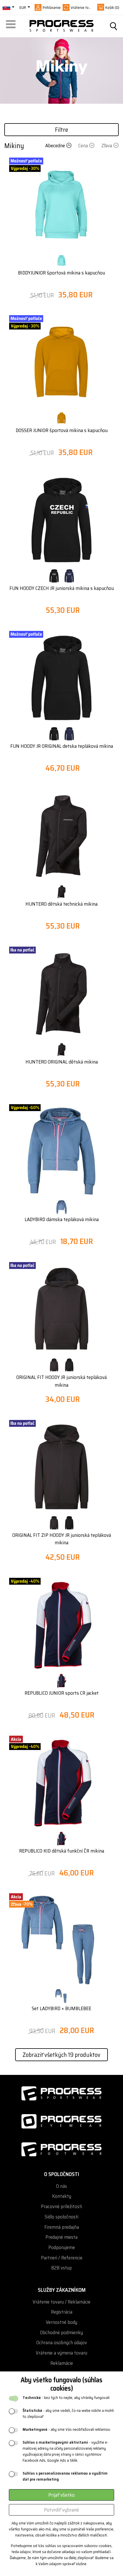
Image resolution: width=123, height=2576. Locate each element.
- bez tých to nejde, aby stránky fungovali (66, 2398)
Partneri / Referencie (62, 2258)
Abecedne (55, 146)
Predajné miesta (61, 2237)
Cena (83, 146)
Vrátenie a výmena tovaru (61, 2353)
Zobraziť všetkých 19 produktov (61, 2055)
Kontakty (62, 2196)
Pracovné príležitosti (61, 2207)
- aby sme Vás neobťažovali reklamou (66, 2429)
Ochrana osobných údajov (62, 2343)
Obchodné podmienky (61, 2333)
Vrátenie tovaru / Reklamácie (61, 2302)
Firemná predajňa (62, 2227)
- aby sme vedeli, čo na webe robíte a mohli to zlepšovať (68, 2414)
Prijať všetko (61, 2495)
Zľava (107, 146)
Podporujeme (62, 2248)
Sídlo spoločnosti (61, 2217)
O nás (61, 2186)
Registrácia (62, 2312)
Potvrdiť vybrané (61, 2510)
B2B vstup (61, 2268)
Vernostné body (61, 2322)
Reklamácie (62, 2363)
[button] (12, 26)
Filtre (61, 130)
